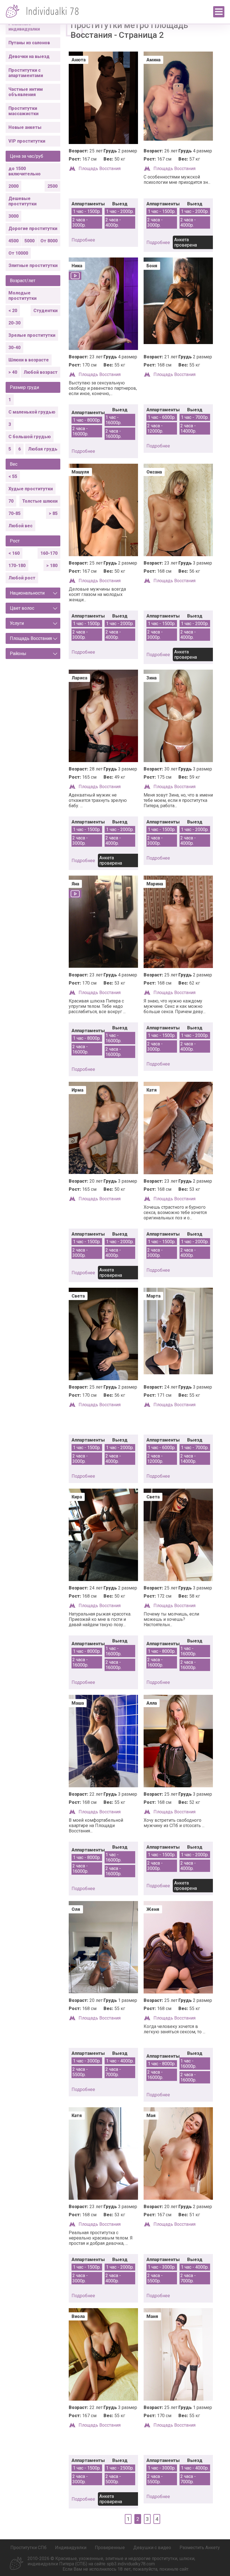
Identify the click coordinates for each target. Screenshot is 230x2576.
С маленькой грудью (32, 412)
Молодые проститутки (22, 296)
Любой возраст (41, 372)
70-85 (14, 513)
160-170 (49, 553)
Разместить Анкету (200, 2548)
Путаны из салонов (29, 43)
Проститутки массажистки (23, 111)
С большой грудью (30, 437)
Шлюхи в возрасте (29, 360)
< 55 (13, 476)
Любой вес (20, 526)
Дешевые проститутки (22, 201)
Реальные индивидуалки (24, 26)
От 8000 (49, 241)
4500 (13, 241)
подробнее (83, 240)
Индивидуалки (71, 2548)
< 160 (14, 553)
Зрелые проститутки (32, 335)
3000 (13, 216)
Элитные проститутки (33, 265)
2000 (13, 186)
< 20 (13, 311)
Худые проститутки (31, 489)
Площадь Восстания (100, 169)
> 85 (53, 513)
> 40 (13, 372)
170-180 (17, 566)
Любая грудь (43, 449)
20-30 (14, 323)
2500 (52, 186)
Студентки (45, 311)
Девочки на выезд (29, 56)
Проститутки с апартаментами (26, 73)
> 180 (52, 566)
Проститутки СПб (28, 2548)
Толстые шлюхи (40, 501)
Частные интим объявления (26, 92)
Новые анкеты (25, 127)
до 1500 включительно (25, 171)
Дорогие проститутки (33, 228)
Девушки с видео (152, 2548)
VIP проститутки (27, 141)
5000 (29, 241)
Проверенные (110, 2548)
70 (11, 501)
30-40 (14, 348)
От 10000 (18, 253)
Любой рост (22, 578)
